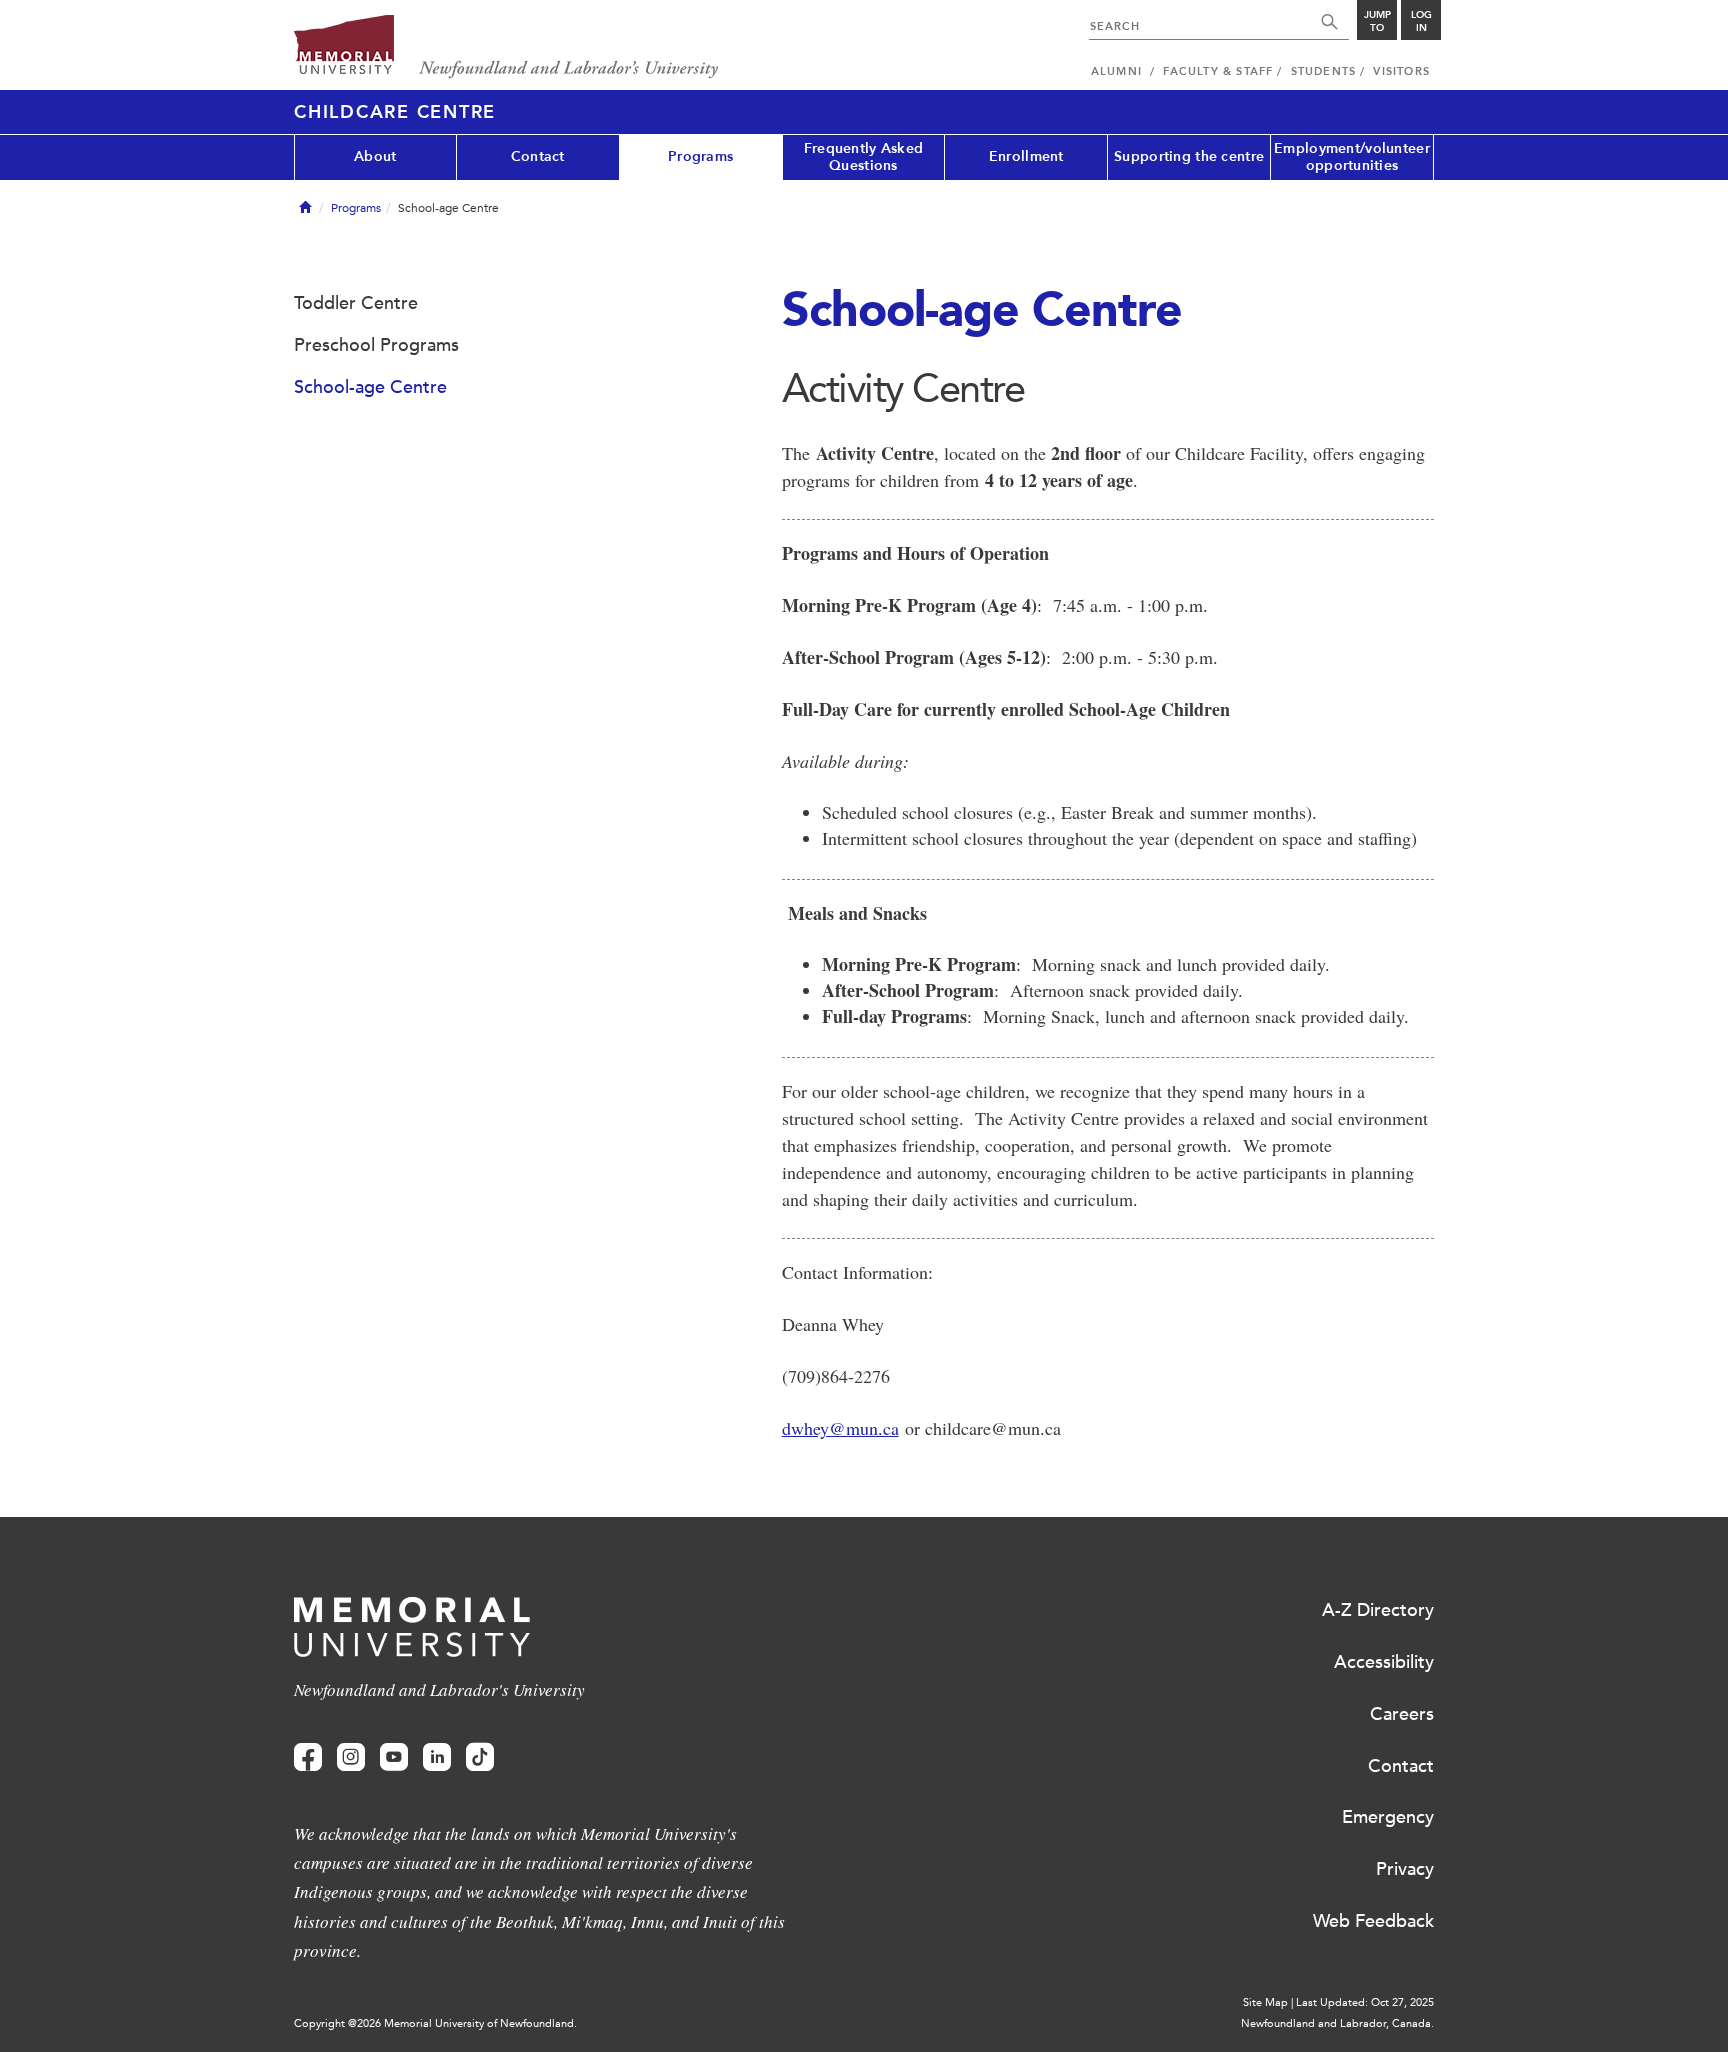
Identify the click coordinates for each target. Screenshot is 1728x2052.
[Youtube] (394, 1757)
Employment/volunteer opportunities (1352, 157)
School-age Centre (370, 387)
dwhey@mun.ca (840, 1428)
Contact (538, 156)
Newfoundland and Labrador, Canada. (1337, 2023)
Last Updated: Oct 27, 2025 (1365, 2002)
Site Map (1265, 2002)
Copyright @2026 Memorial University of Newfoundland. (435, 2023)
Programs (700, 156)
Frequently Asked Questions (863, 157)
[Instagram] (351, 1757)
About (375, 156)
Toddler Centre (356, 303)
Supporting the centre (1189, 156)
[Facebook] (308, 1757)
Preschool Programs (376, 345)
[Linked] (437, 1757)
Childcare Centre (395, 112)
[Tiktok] (480, 1757)
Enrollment (1026, 156)
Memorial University (506, 47)
